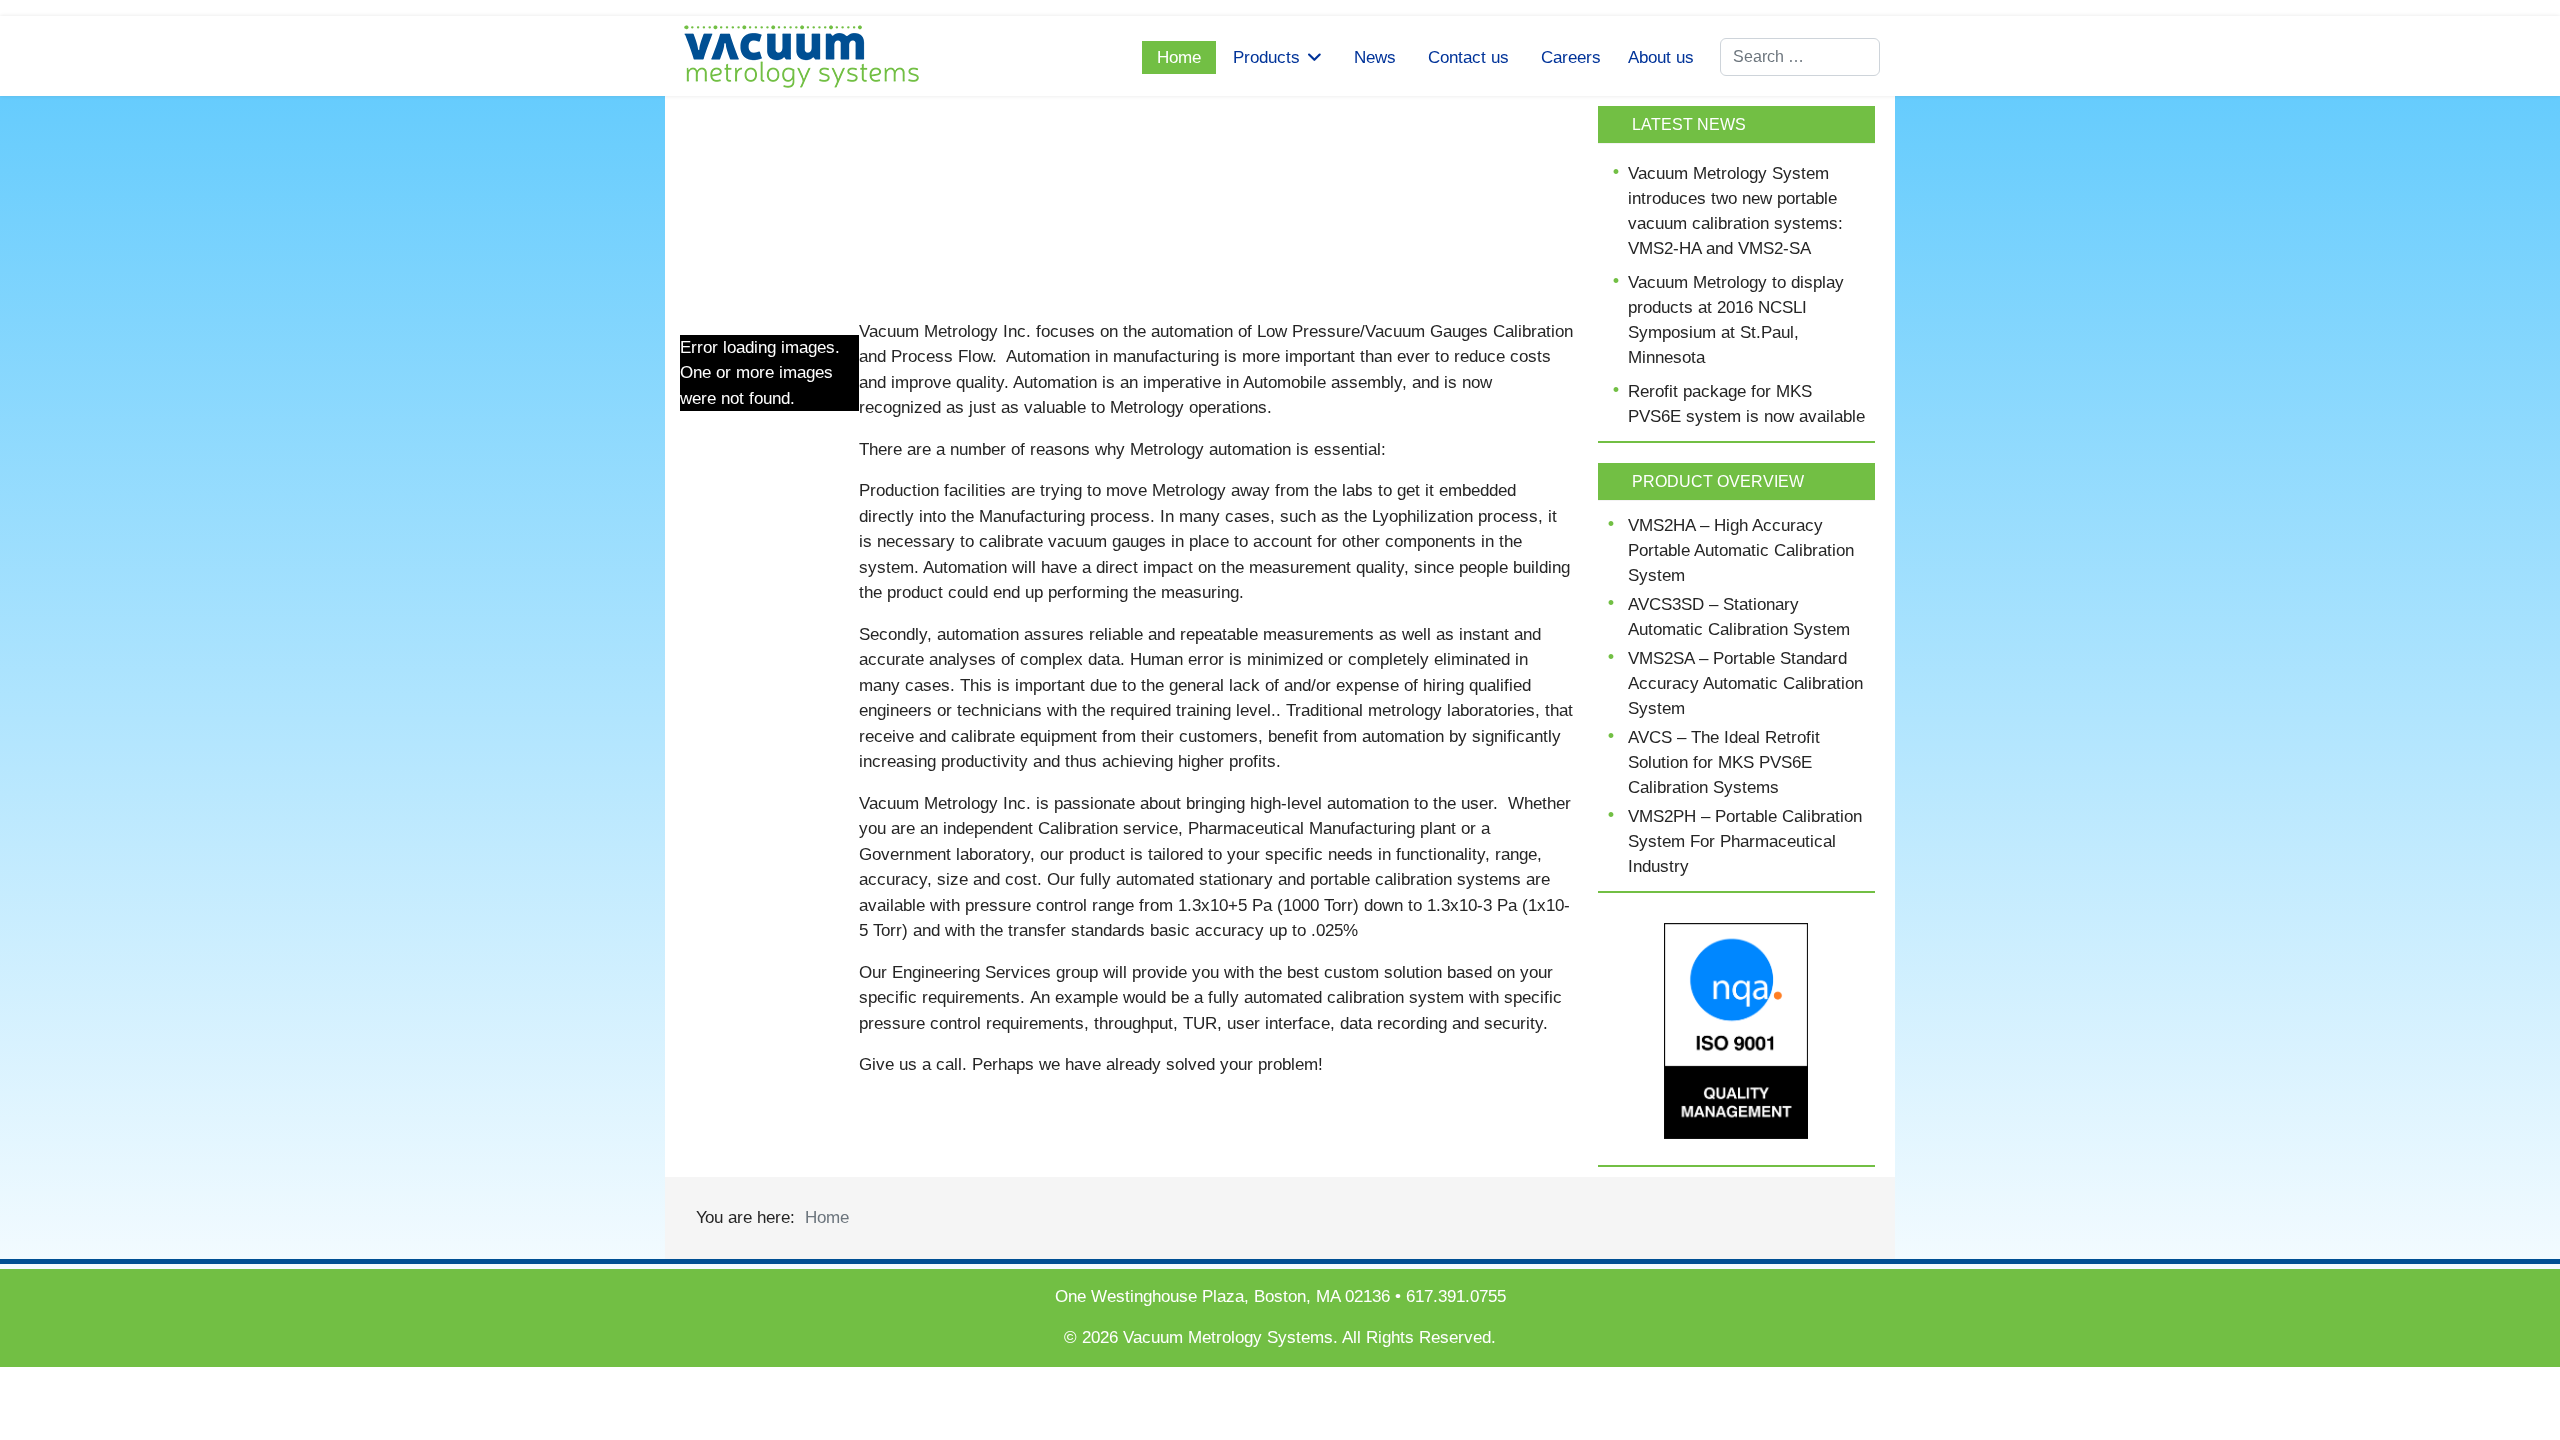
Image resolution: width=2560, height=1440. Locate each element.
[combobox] (1800, 57)
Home (1179, 57)
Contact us (1468, 57)
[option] (1126, 192)
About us (1661, 57)
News (1375, 57)
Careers (1571, 57)
